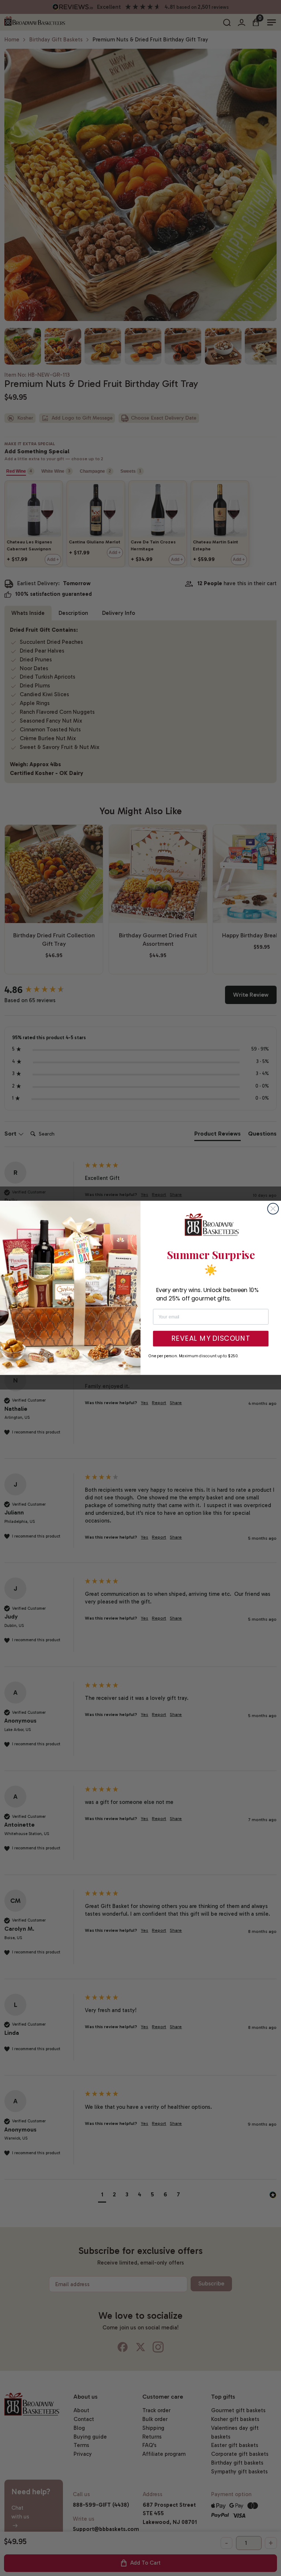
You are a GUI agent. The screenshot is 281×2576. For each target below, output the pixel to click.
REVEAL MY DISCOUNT (211, 1339)
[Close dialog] (273, 1209)
